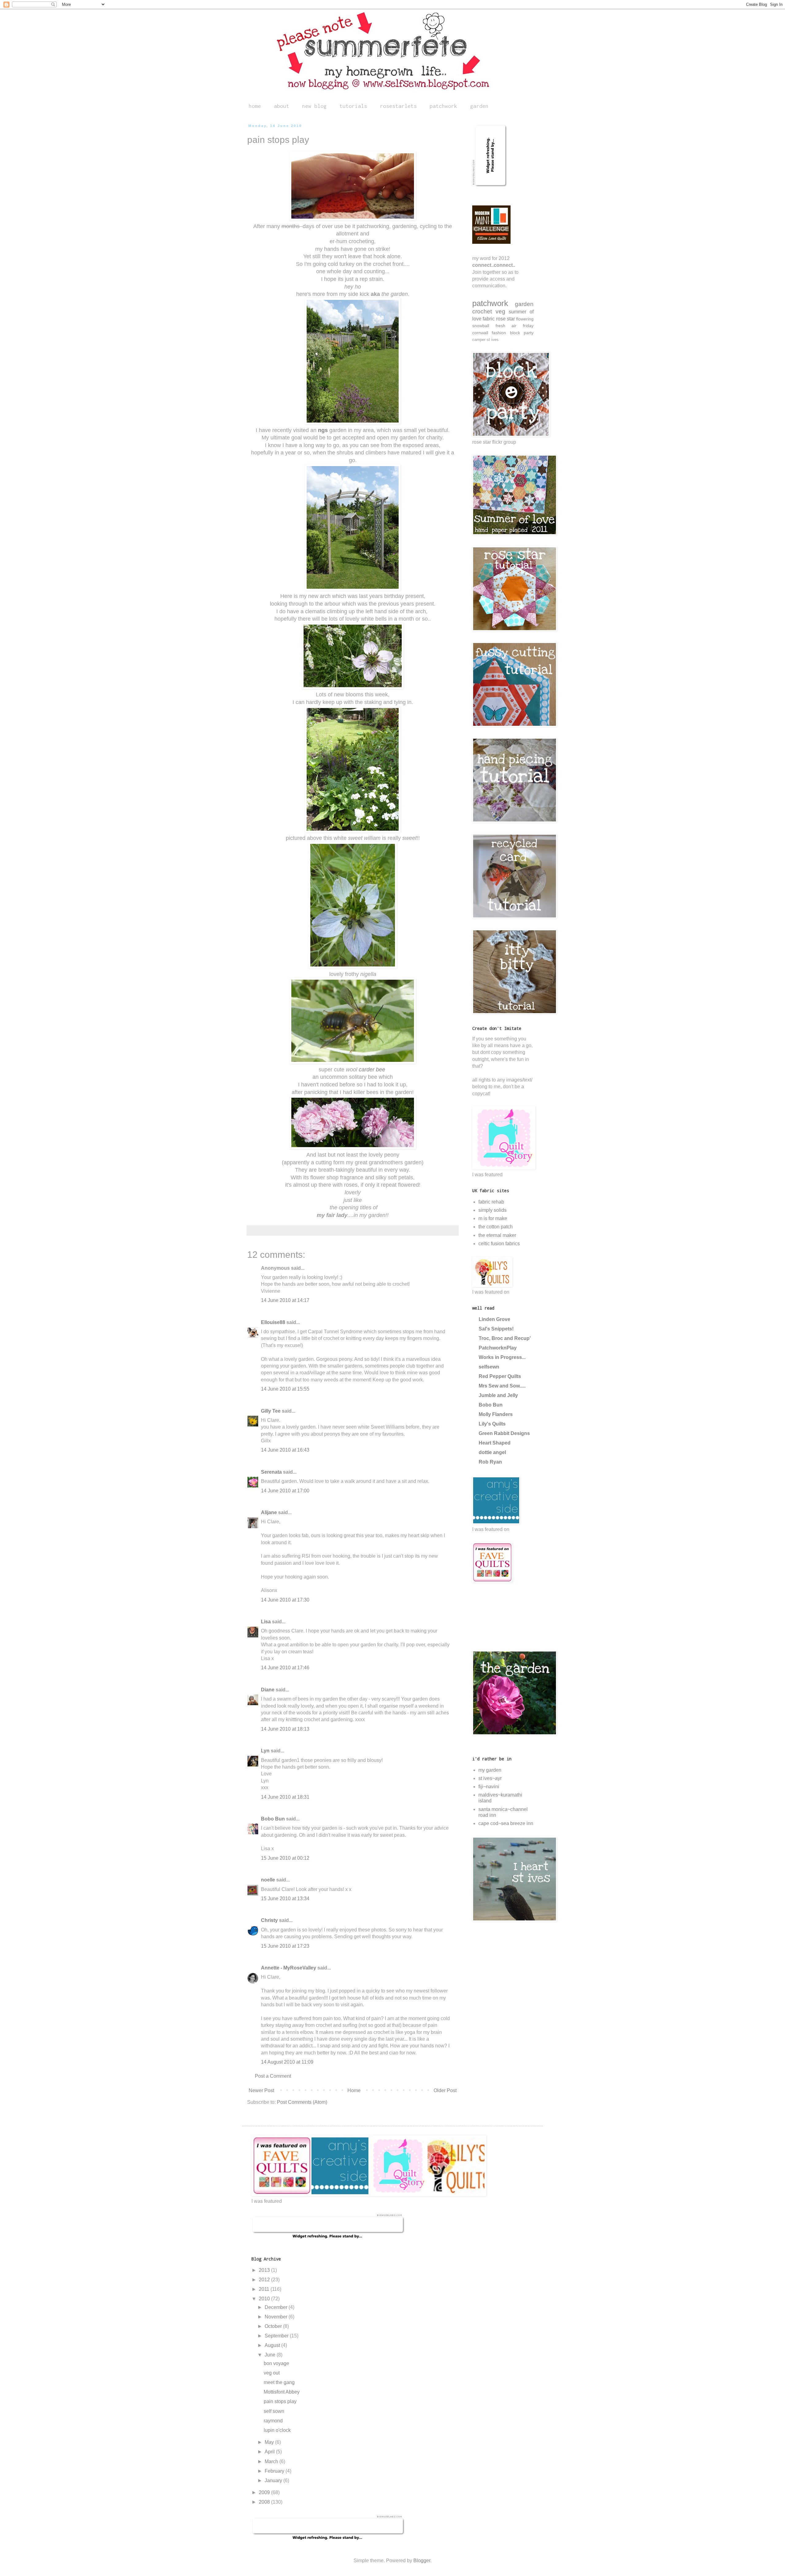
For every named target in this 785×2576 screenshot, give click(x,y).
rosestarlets (398, 106)
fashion (499, 333)
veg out (272, 2373)
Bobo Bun (273, 1819)
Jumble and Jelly (498, 1395)
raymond (273, 2421)
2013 (265, 2270)
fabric (489, 319)
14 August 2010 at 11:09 (287, 2062)
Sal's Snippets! (496, 1329)
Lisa (266, 1622)
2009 (265, 2492)
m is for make (493, 1218)
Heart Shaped (495, 1443)
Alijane (269, 1512)
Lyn (265, 1751)
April (270, 2452)
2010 (265, 2299)
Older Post (445, 2090)
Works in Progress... (502, 1357)
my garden (490, 1770)
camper (479, 340)
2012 (265, 2280)
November (277, 2317)
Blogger (422, 2561)
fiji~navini (489, 1787)
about (281, 106)
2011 (265, 2289)
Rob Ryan (490, 1462)
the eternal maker (497, 1235)
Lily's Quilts (492, 1424)
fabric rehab (491, 1202)
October (274, 2326)
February (275, 2471)
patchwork (443, 106)
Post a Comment (273, 2076)
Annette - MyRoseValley (289, 1968)
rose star (505, 319)
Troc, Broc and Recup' (505, 1338)
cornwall (480, 333)
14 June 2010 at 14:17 (285, 1300)
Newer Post (261, 2090)
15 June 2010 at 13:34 (285, 1899)
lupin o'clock (277, 2430)
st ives (493, 340)
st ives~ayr (490, 1778)
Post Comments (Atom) (302, 2102)
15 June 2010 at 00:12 (285, 1858)
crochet (482, 311)
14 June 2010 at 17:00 (285, 1491)
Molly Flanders (496, 1414)
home (255, 106)
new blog (314, 106)
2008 (265, 2502)
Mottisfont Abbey (282, 2392)
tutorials (353, 106)
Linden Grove (494, 1319)
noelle (268, 1880)
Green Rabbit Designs (504, 1433)
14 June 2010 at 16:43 (285, 1450)
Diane (268, 1690)
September (277, 2336)
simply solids (492, 1210)
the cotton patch (496, 1227)
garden (479, 106)
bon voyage (276, 2363)
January (274, 2480)
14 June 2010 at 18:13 (285, 1729)
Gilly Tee (271, 1411)
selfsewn (489, 1367)
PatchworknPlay (498, 1348)
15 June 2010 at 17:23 (285, 1946)
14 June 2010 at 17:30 (285, 1600)
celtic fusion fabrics (499, 1244)
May (270, 2442)
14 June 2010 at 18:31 (285, 1797)
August (273, 2345)
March (272, 2461)
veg (500, 311)
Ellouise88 (273, 1322)
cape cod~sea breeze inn (506, 1823)
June (271, 2355)
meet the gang (279, 2382)
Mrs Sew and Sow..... (502, 1386)
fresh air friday (515, 326)
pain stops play (280, 2401)
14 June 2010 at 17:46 (285, 1668)
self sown (274, 2411)
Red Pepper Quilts (500, 1376)
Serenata (271, 1472)
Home (354, 2090)
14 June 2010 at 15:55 (285, 1389)
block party (522, 333)
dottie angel (492, 1452)
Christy (269, 1920)
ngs (323, 430)
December (277, 2307)
